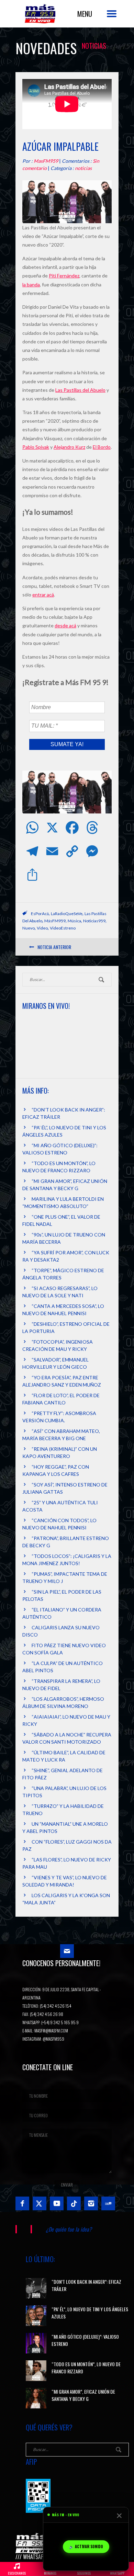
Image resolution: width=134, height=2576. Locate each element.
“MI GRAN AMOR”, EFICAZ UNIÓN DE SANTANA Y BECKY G (83, 2395)
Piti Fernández (64, 276)
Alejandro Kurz (69, 447)
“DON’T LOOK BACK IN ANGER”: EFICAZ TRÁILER (86, 2285)
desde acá (65, 625)
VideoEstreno (63, 928)
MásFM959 (55, 921)
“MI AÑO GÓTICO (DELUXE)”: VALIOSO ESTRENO (85, 2340)
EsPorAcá (40, 914)
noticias (83, 168)
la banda (31, 284)
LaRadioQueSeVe (67, 914)
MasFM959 (46, 161)
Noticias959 (94, 921)
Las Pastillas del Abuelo (80, 390)
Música (74, 921)
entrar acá (43, 595)
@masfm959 (53, 2039)
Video (42, 928)
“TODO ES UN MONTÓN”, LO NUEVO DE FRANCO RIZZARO (86, 2368)
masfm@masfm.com (51, 2031)
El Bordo (102, 447)
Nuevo (29, 928)
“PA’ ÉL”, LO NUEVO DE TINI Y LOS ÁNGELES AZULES (90, 2313)
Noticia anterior (54, 947)
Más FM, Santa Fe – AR (41, 16)
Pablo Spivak (36, 447)
